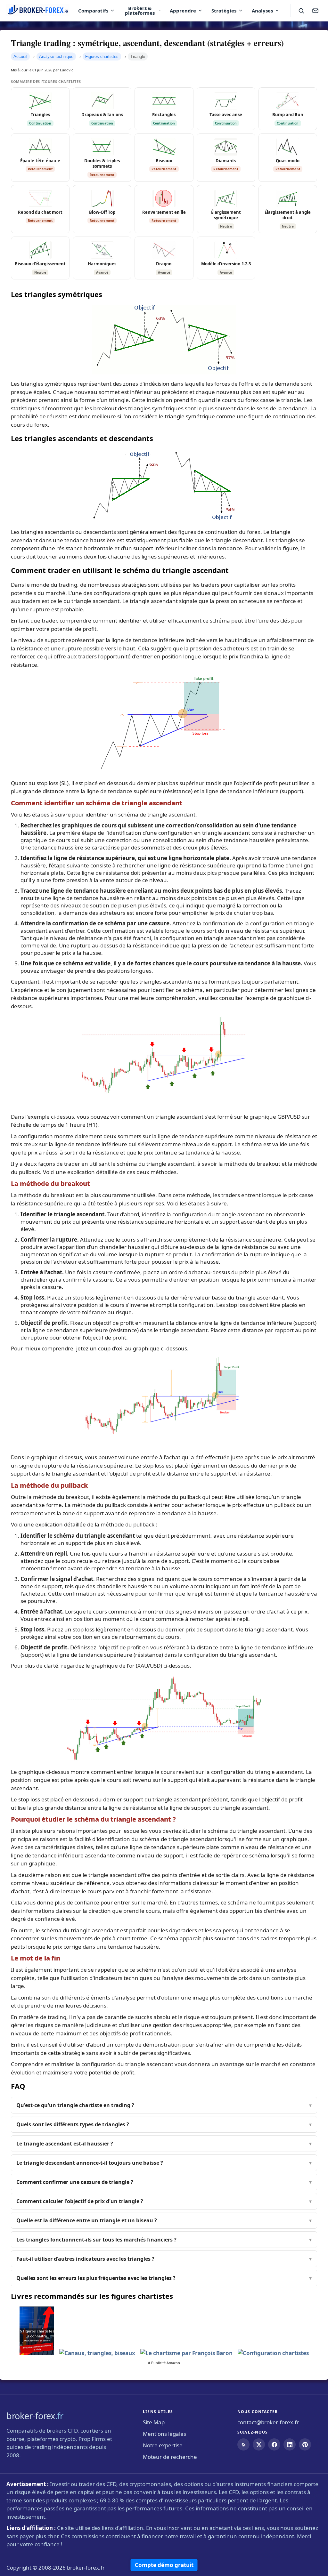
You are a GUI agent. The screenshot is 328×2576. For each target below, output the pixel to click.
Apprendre (183, 11)
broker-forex (35, 2416)
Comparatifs (93, 11)
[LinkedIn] (290, 2444)
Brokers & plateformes (140, 10)
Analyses (262, 11)
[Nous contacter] (315, 11)
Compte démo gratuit (164, 2565)
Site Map (154, 2422)
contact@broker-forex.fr (268, 2422)
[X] (259, 2444)
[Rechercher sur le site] (301, 11)
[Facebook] (274, 2444)
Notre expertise (163, 2445)
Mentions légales (164, 2434)
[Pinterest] (305, 2444)
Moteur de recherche (170, 2457)
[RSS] (243, 2444)
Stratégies (224, 11)
